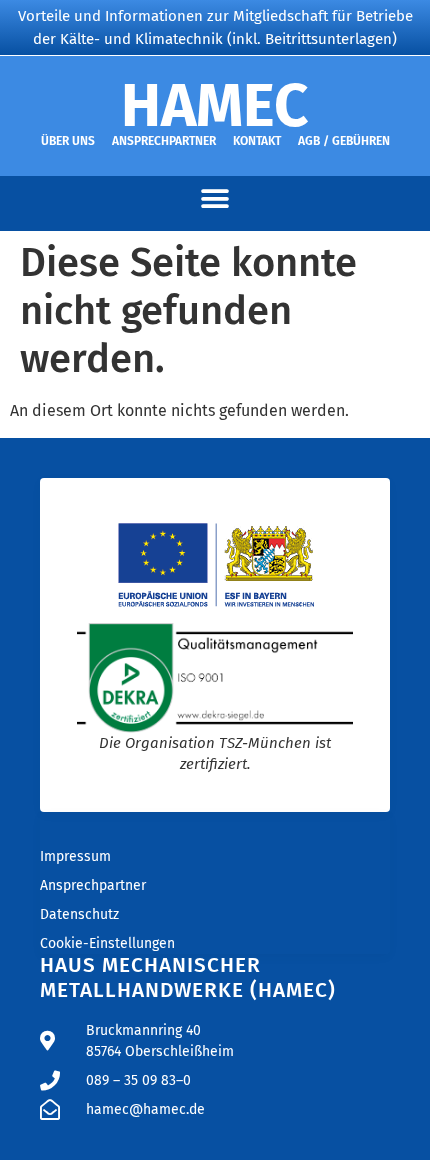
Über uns (68, 141)
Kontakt (257, 141)
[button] (215, 198)
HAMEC (215, 106)
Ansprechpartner (164, 141)
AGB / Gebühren (344, 141)
